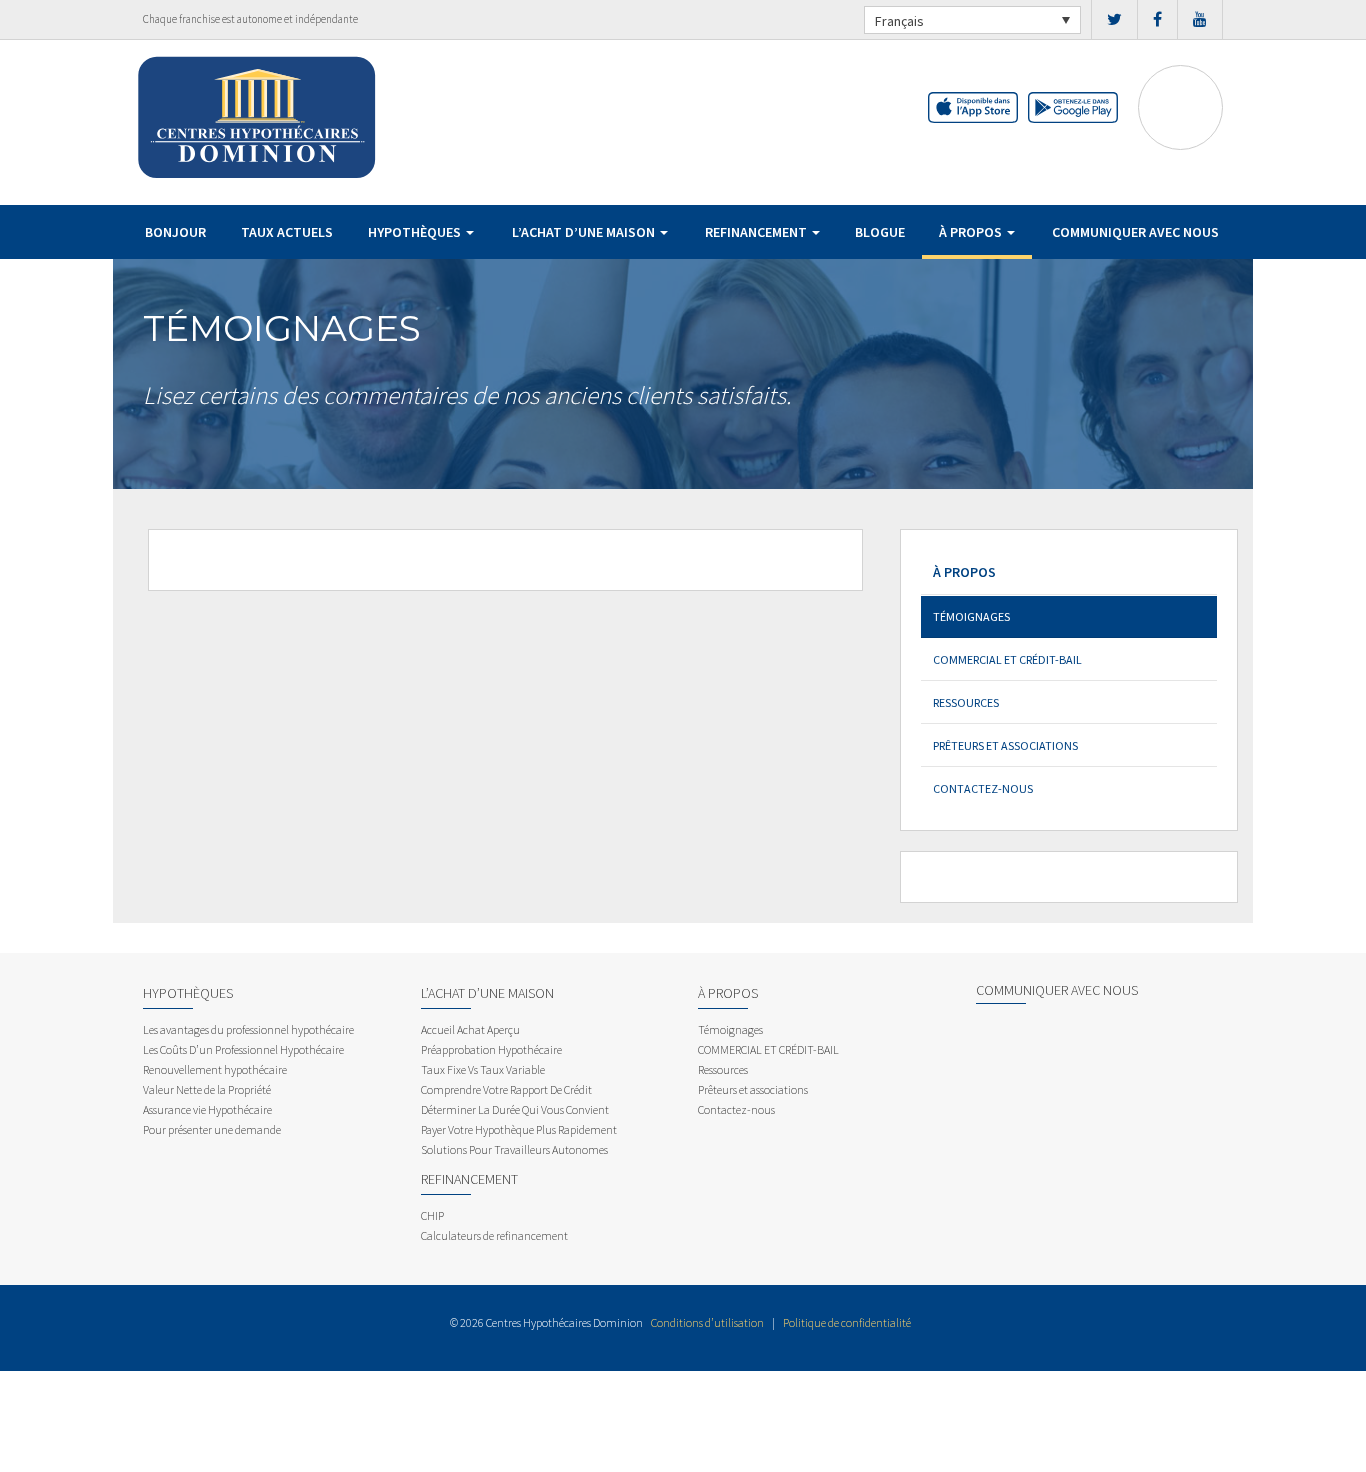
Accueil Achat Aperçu (470, 1029)
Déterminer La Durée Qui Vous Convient (515, 1109)
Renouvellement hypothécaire (215, 1069)
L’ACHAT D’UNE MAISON (585, 232)
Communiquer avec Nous (1135, 232)
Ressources (966, 702)
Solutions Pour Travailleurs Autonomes (514, 1149)
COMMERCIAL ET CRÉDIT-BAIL (1007, 659)
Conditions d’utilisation (707, 1322)
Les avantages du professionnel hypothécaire (248, 1029)
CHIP (432, 1215)
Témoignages (971, 616)
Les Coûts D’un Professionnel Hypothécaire (243, 1049)
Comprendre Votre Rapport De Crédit (506, 1089)
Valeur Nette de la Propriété (207, 1089)
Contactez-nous (983, 788)
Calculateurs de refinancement (494, 1235)
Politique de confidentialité (847, 1322)
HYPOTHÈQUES (416, 232)
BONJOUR (175, 232)
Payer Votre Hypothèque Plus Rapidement (519, 1129)
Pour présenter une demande (212, 1129)
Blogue (880, 232)
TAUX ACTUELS (287, 232)
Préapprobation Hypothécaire (491, 1049)
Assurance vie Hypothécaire (207, 1109)
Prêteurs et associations (1005, 745)
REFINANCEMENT (757, 232)
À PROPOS (972, 232)
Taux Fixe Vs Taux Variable (483, 1069)
